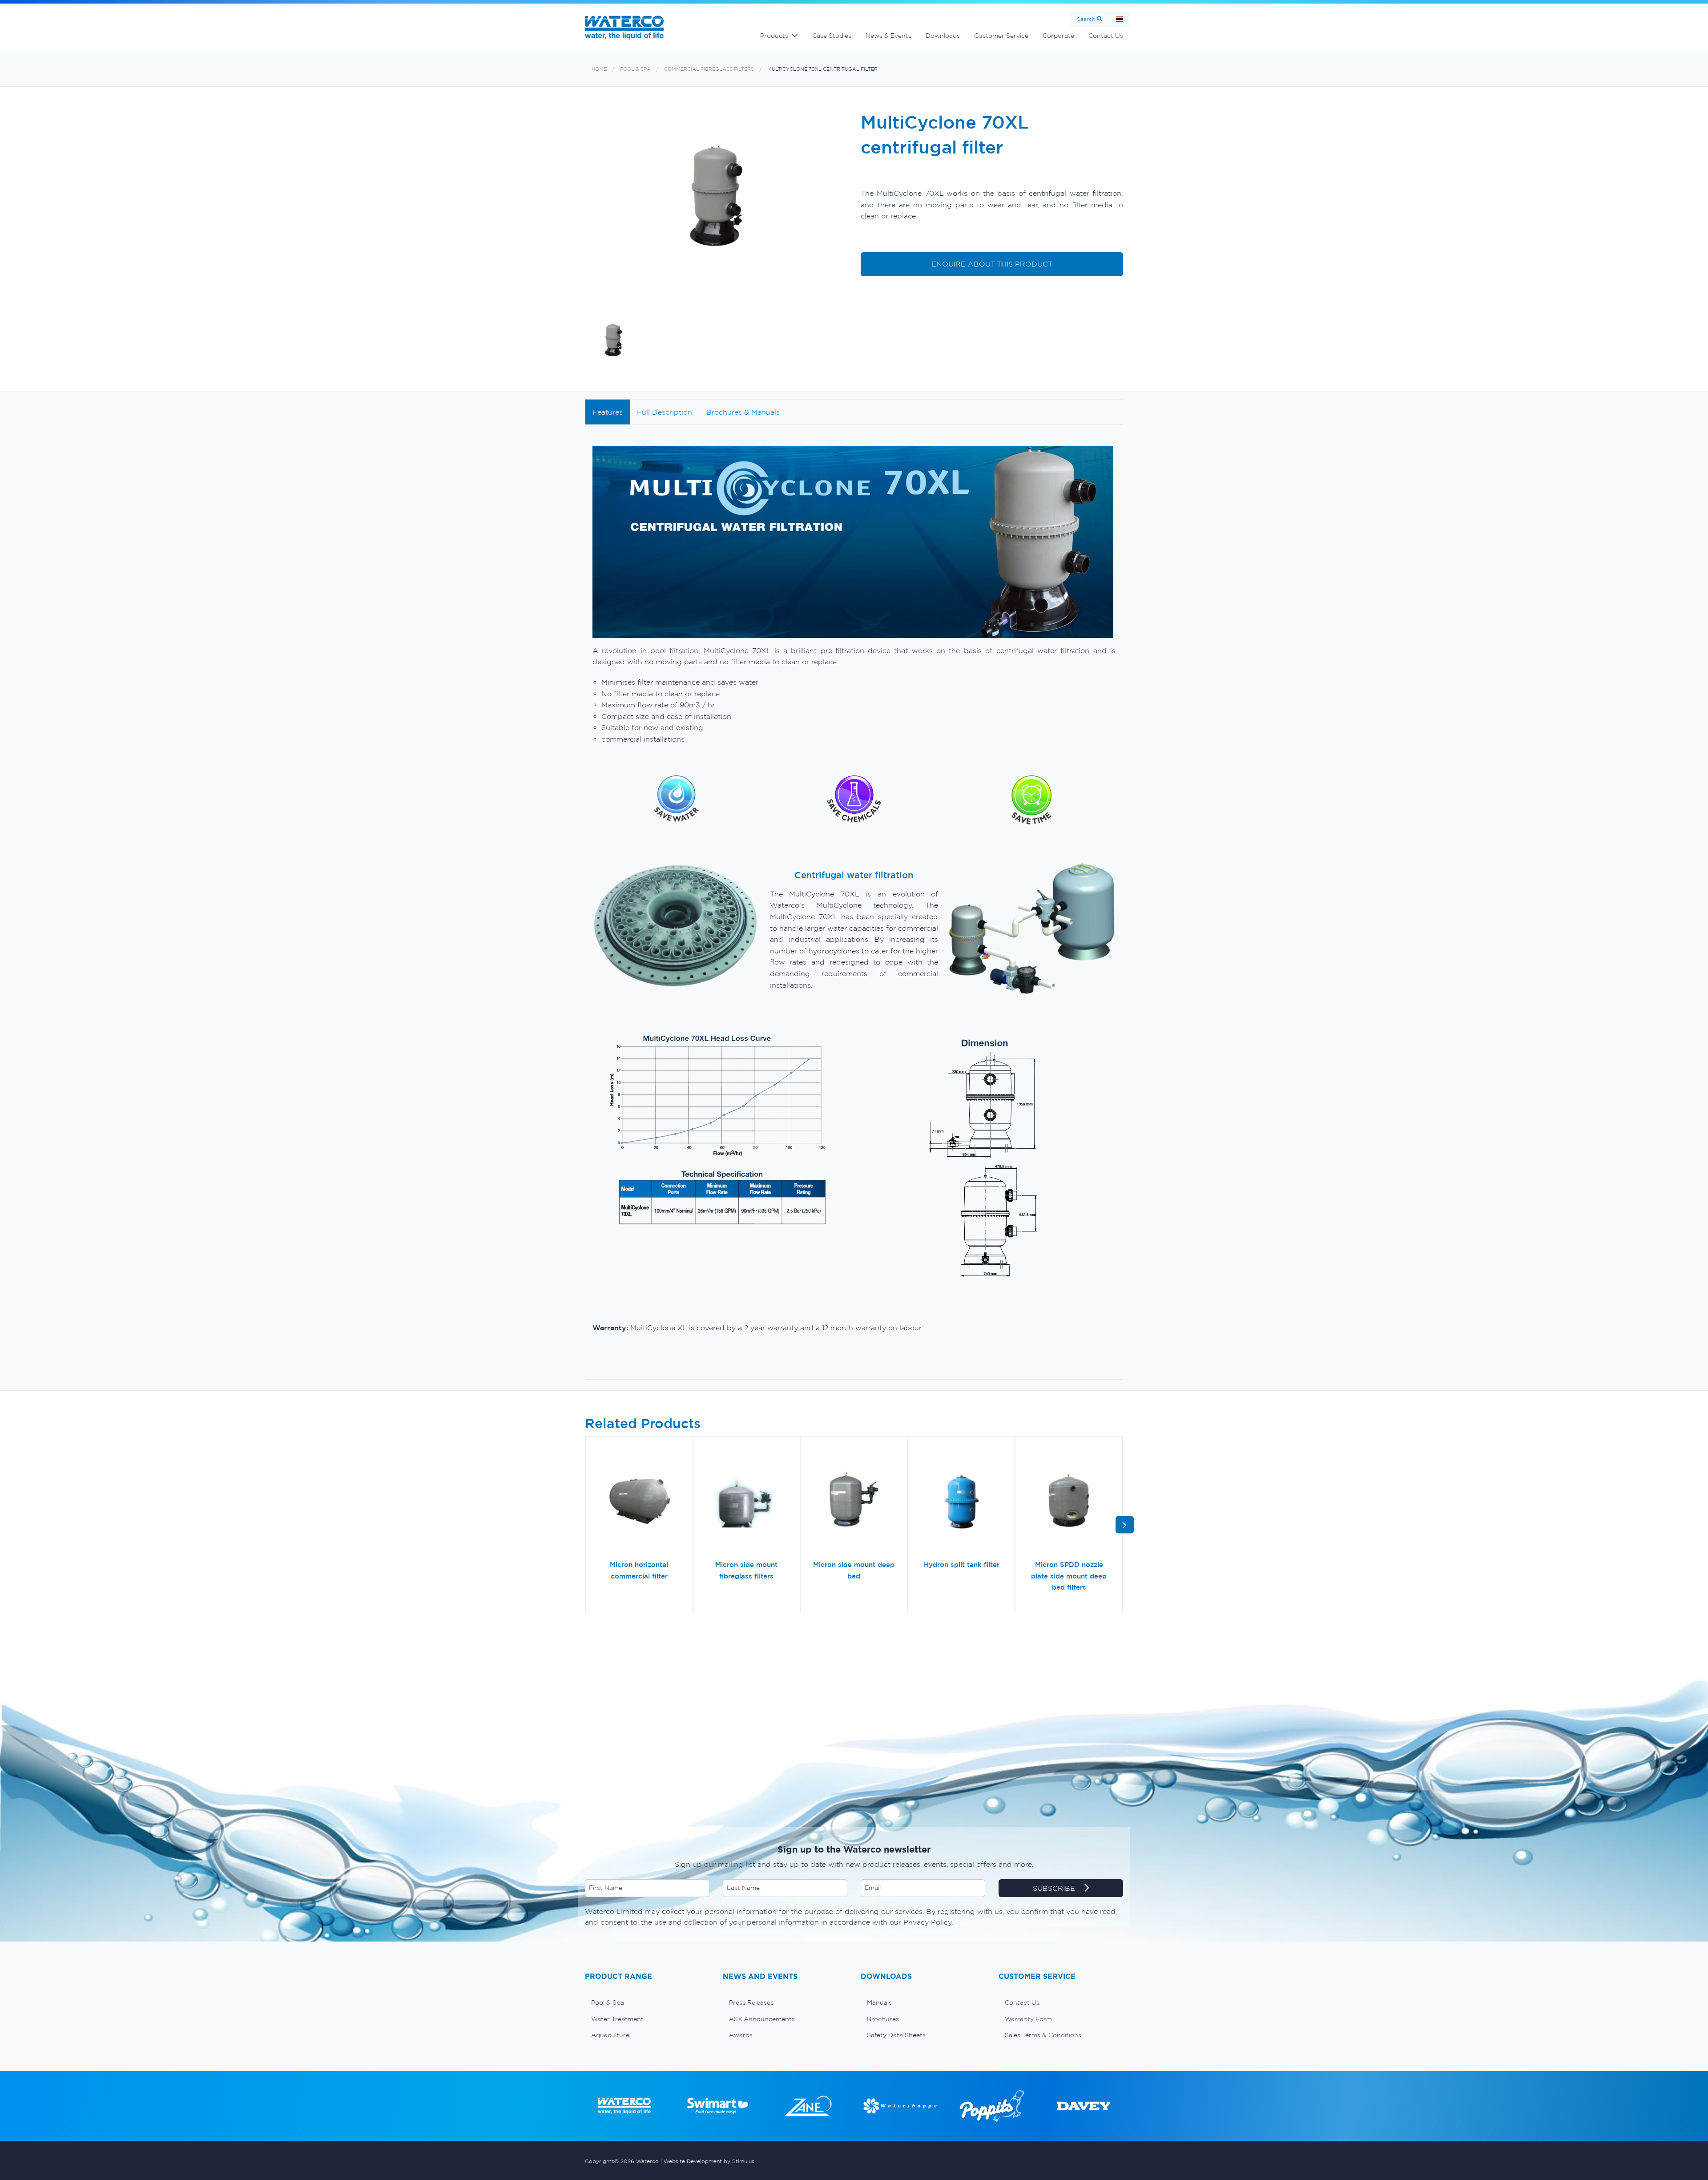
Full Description (665, 412)
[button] (1125, 1525)
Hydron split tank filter (962, 1564)
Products (774, 36)
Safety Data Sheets (896, 2035)
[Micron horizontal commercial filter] (639, 1502)
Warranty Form (1028, 2019)
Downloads (943, 36)
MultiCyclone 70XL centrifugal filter (822, 69)
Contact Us (1106, 36)
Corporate (1058, 36)
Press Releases (751, 2002)
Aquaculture (610, 2035)
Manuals (879, 2002)
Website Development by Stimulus (709, 2161)
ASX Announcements (762, 2019)
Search (1086, 19)
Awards (741, 2035)
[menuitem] (647, 2002)
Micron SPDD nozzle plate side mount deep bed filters (1069, 1576)
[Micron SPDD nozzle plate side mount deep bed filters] (1069, 1502)
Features (608, 412)
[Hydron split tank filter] (962, 1502)
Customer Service (1001, 36)
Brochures (883, 2019)
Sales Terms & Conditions (1043, 2035)
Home (599, 69)
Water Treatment (617, 2019)
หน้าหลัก (1120, 19)
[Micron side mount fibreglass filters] (747, 1502)
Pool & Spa (635, 69)
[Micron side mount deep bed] (854, 1502)
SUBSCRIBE (1055, 1888)
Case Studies (832, 36)
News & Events (888, 36)
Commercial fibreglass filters (709, 69)
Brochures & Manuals (743, 412)
